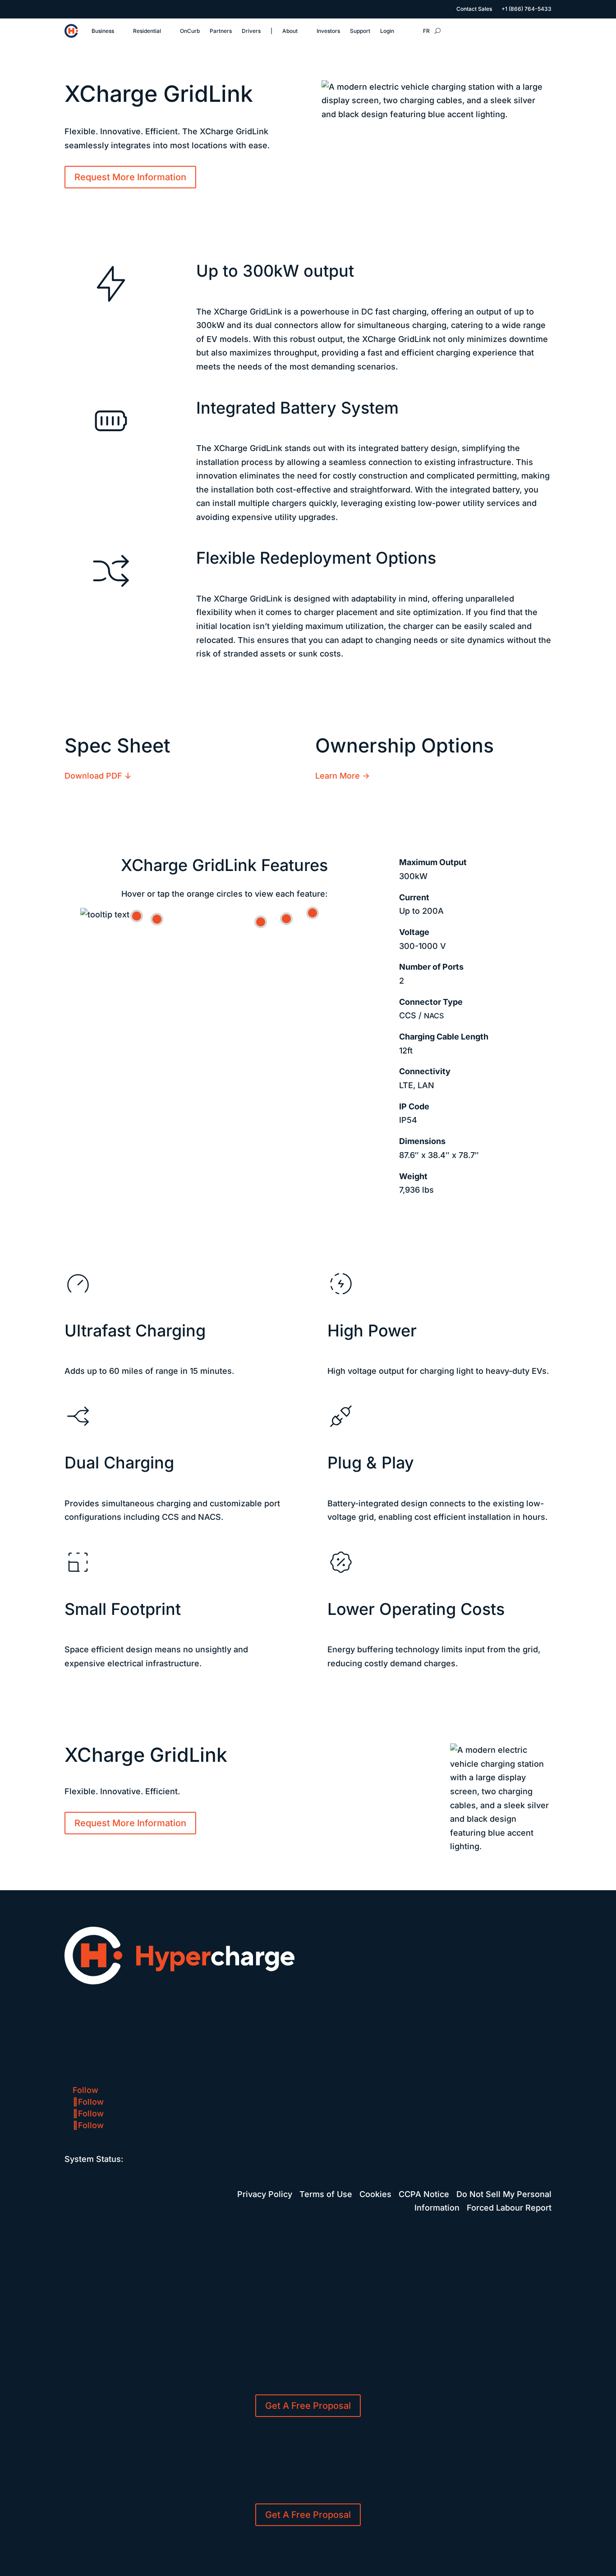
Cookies (375, 2194)
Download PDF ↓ (98, 776)
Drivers (251, 31)
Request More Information (130, 177)
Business (103, 31)
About (290, 31)
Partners (221, 31)
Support (360, 31)
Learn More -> (342, 776)
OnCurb (190, 31)
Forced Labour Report (509, 2208)
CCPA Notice (424, 2194)
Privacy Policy (265, 2194)
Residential (147, 31)
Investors (328, 31)
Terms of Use (326, 2194)
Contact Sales (474, 9)
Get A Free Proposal (308, 2406)
